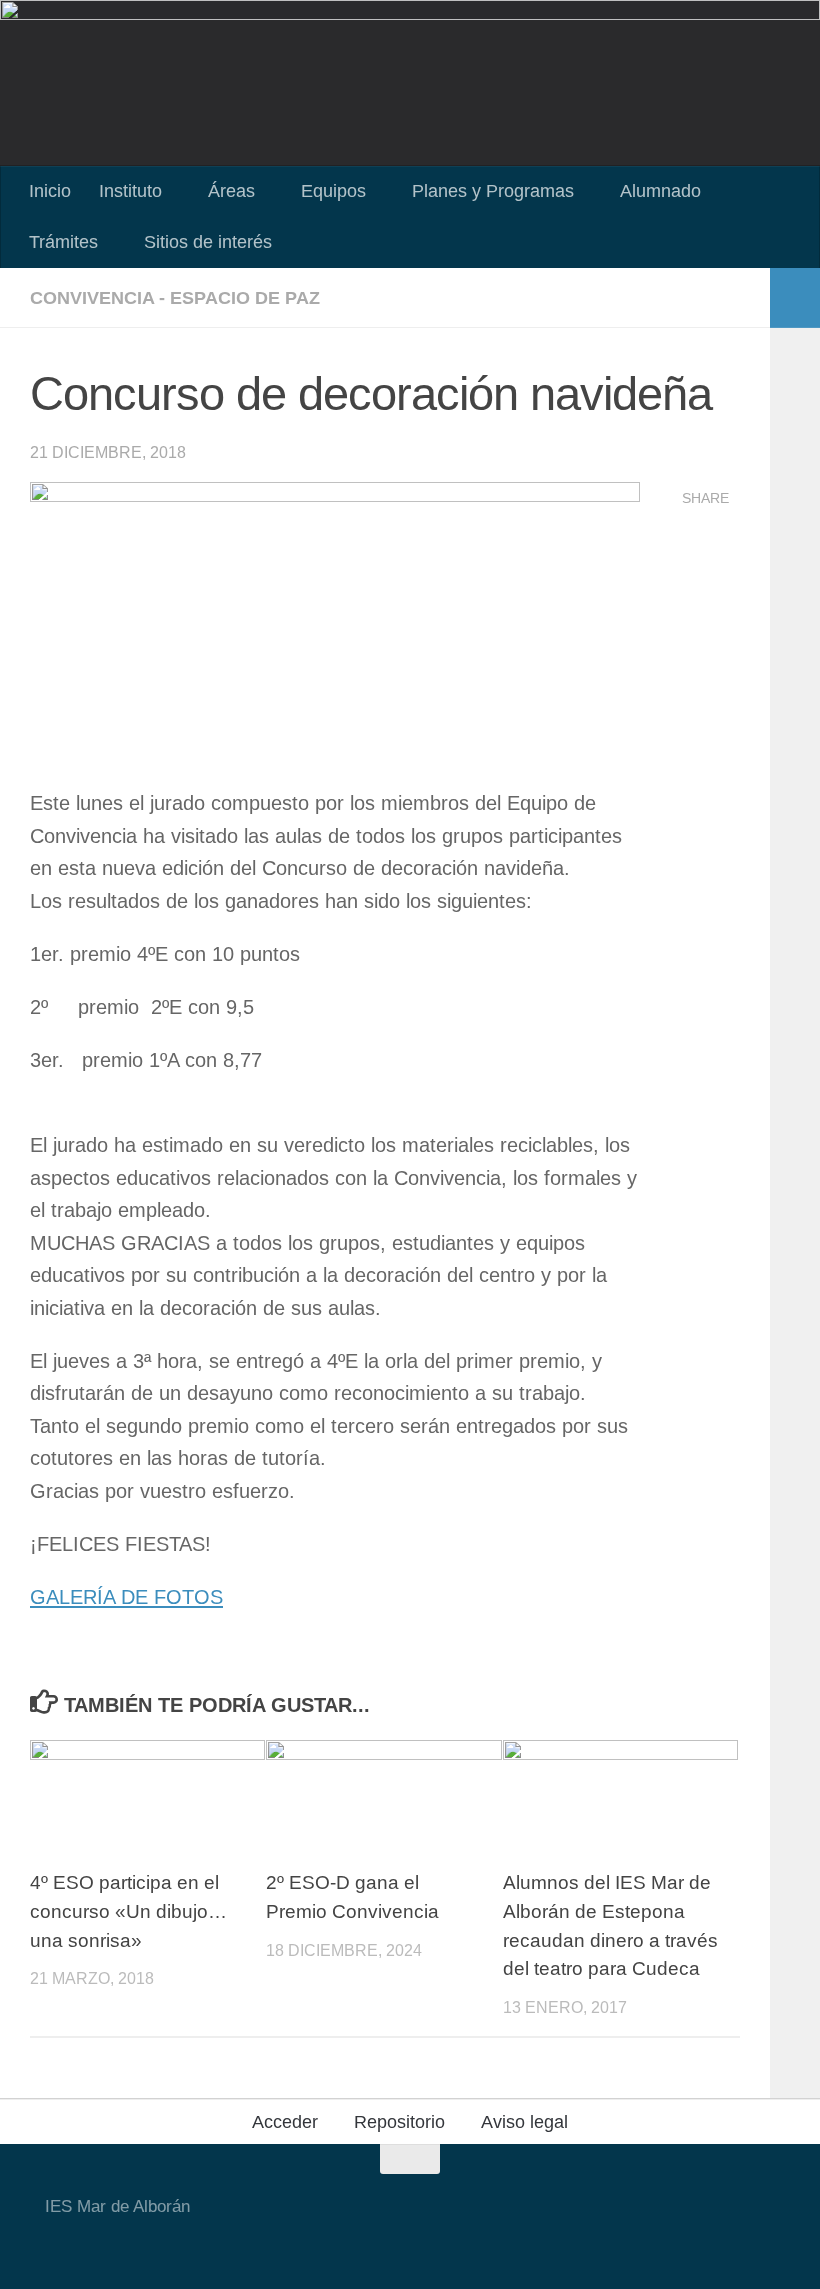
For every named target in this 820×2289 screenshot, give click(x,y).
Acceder (285, 2122)
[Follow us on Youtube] (291, 2243)
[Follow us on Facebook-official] (327, 2243)
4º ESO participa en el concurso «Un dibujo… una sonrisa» (128, 1911)
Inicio (50, 191)
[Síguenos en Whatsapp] (399, 2243)
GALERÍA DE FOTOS (126, 1597)
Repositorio (399, 2122)
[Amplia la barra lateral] (795, 298)
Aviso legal (524, 2122)
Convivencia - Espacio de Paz (175, 298)
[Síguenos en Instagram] (363, 2243)
